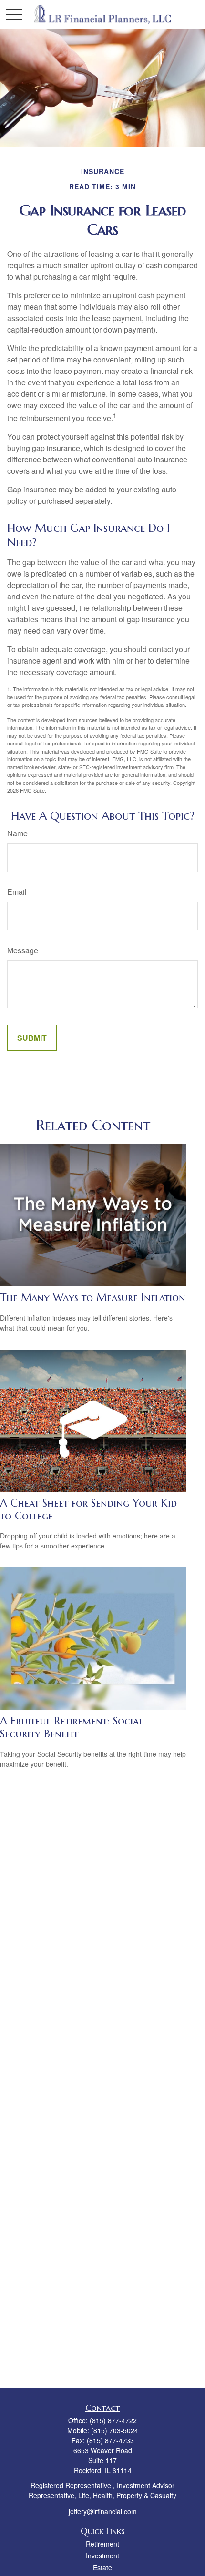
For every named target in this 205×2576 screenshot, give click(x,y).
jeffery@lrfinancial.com (103, 2511)
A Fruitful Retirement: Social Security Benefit (72, 1727)
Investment (102, 2556)
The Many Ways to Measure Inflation (93, 1298)
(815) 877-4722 (113, 2420)
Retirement (102, 2544)
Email (17, 892)
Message (23, 950)
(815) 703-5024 (115, 2430)
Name (17, 833)
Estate (102, 2567)
